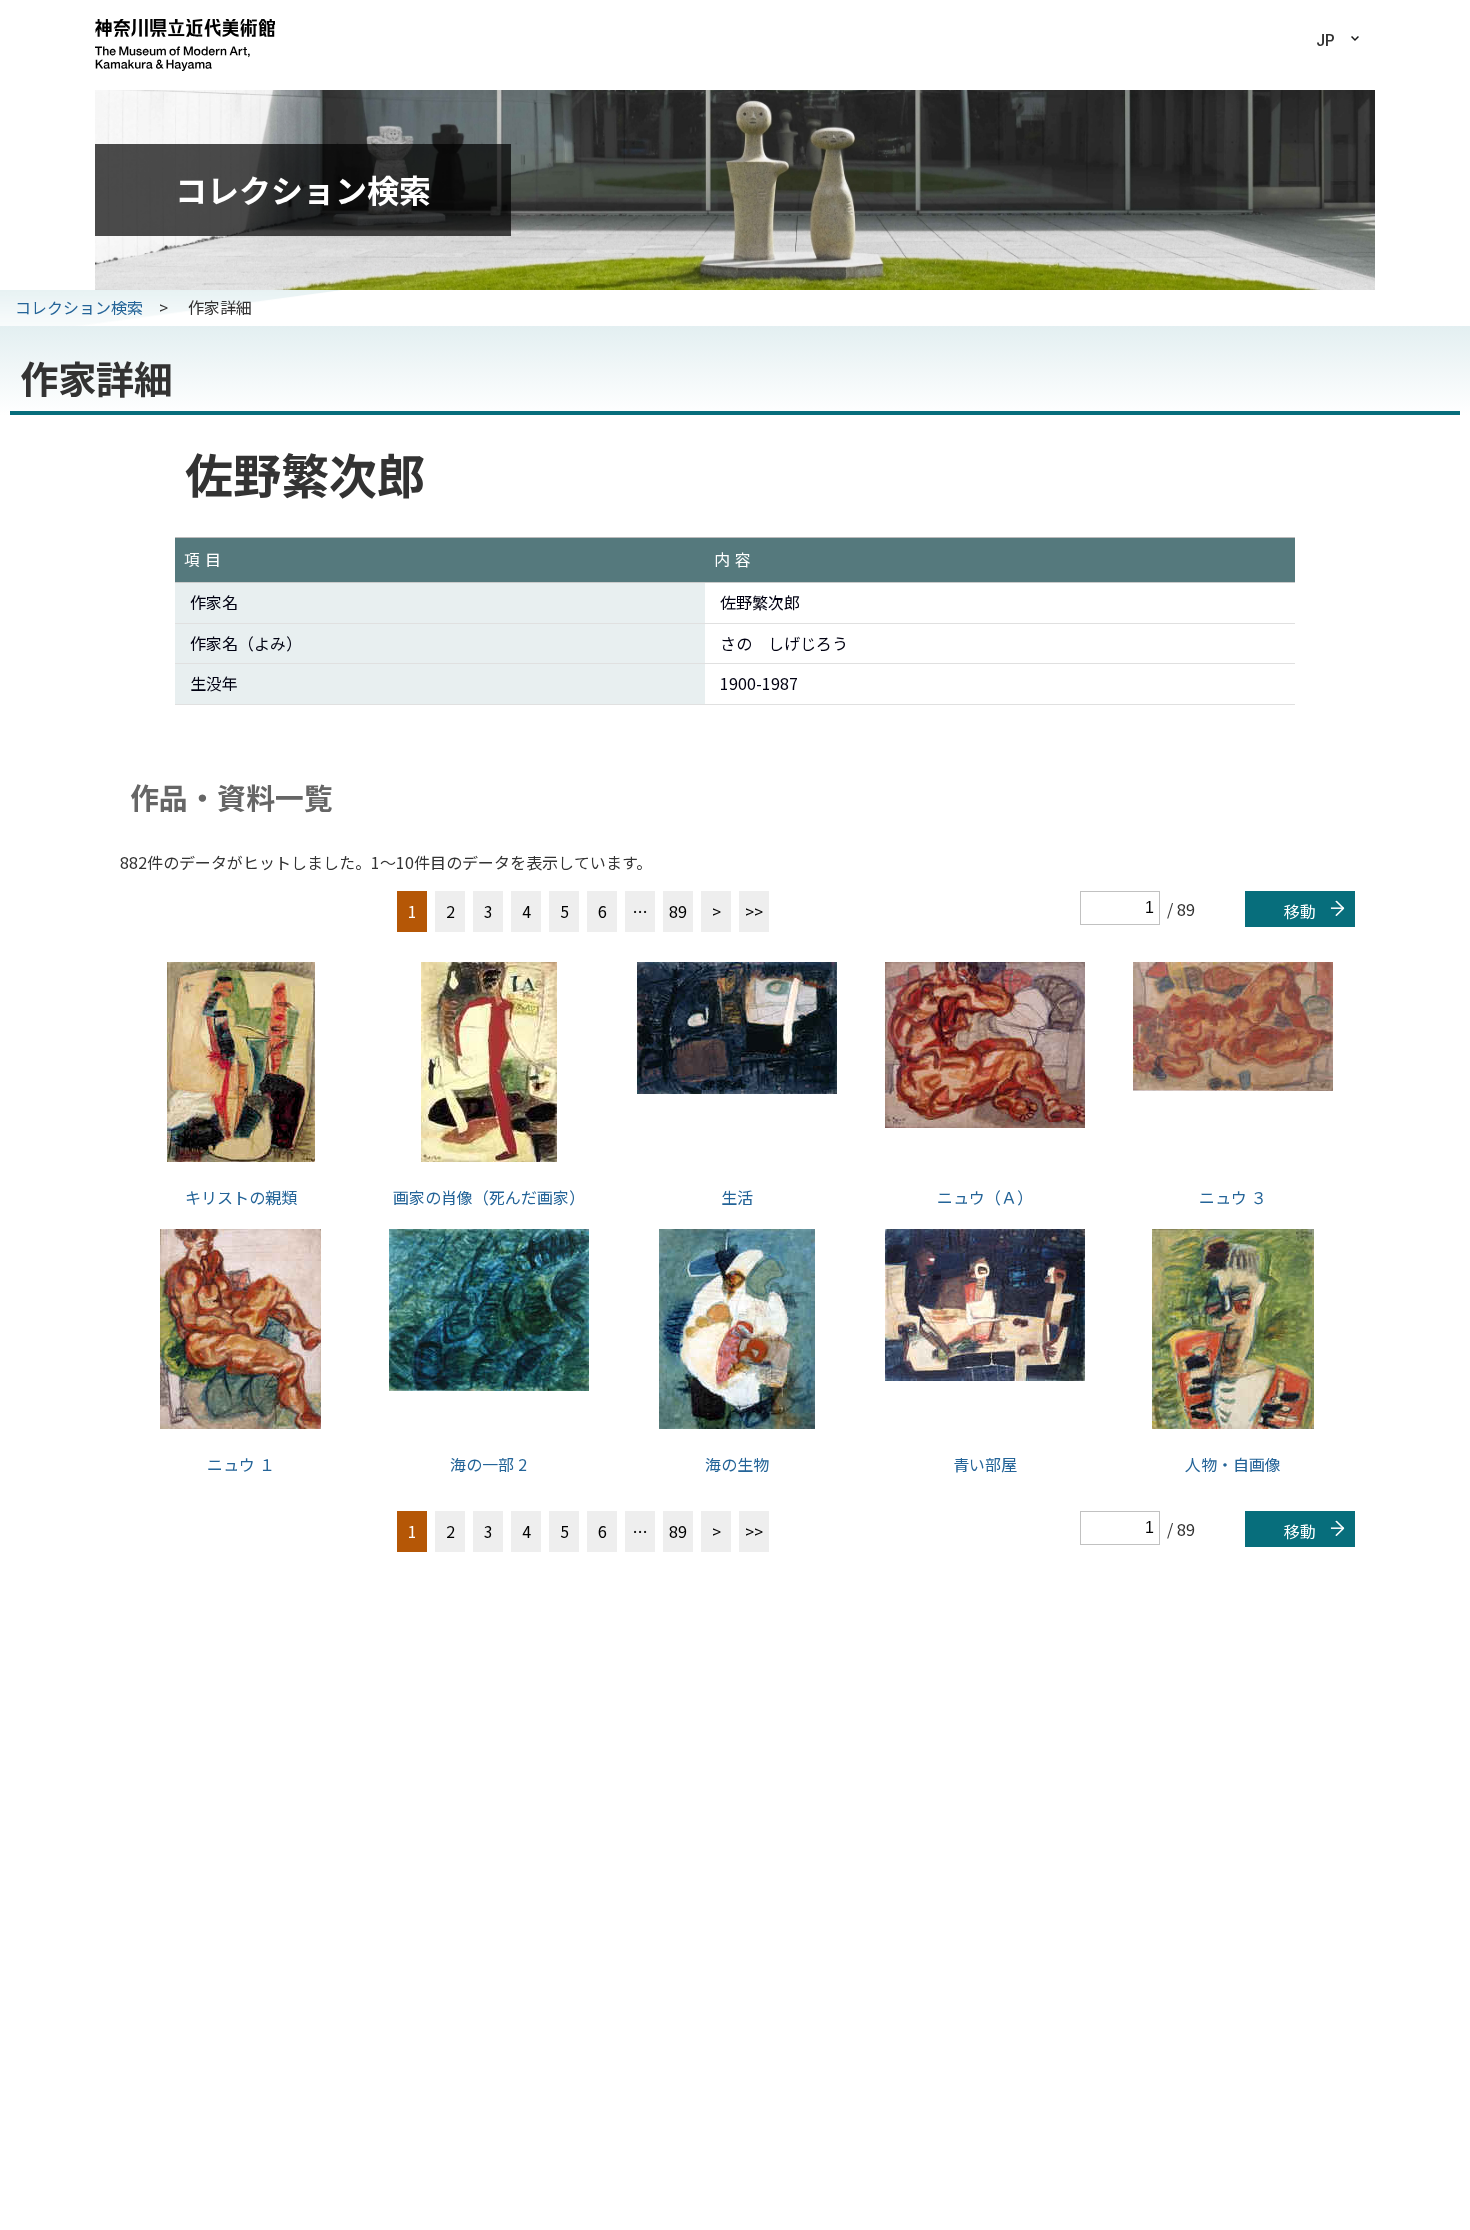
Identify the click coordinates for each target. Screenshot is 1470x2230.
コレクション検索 (79, 307)
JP (1325, 40)
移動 (1300, 911)
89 (678, 911)
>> (754, 911)
